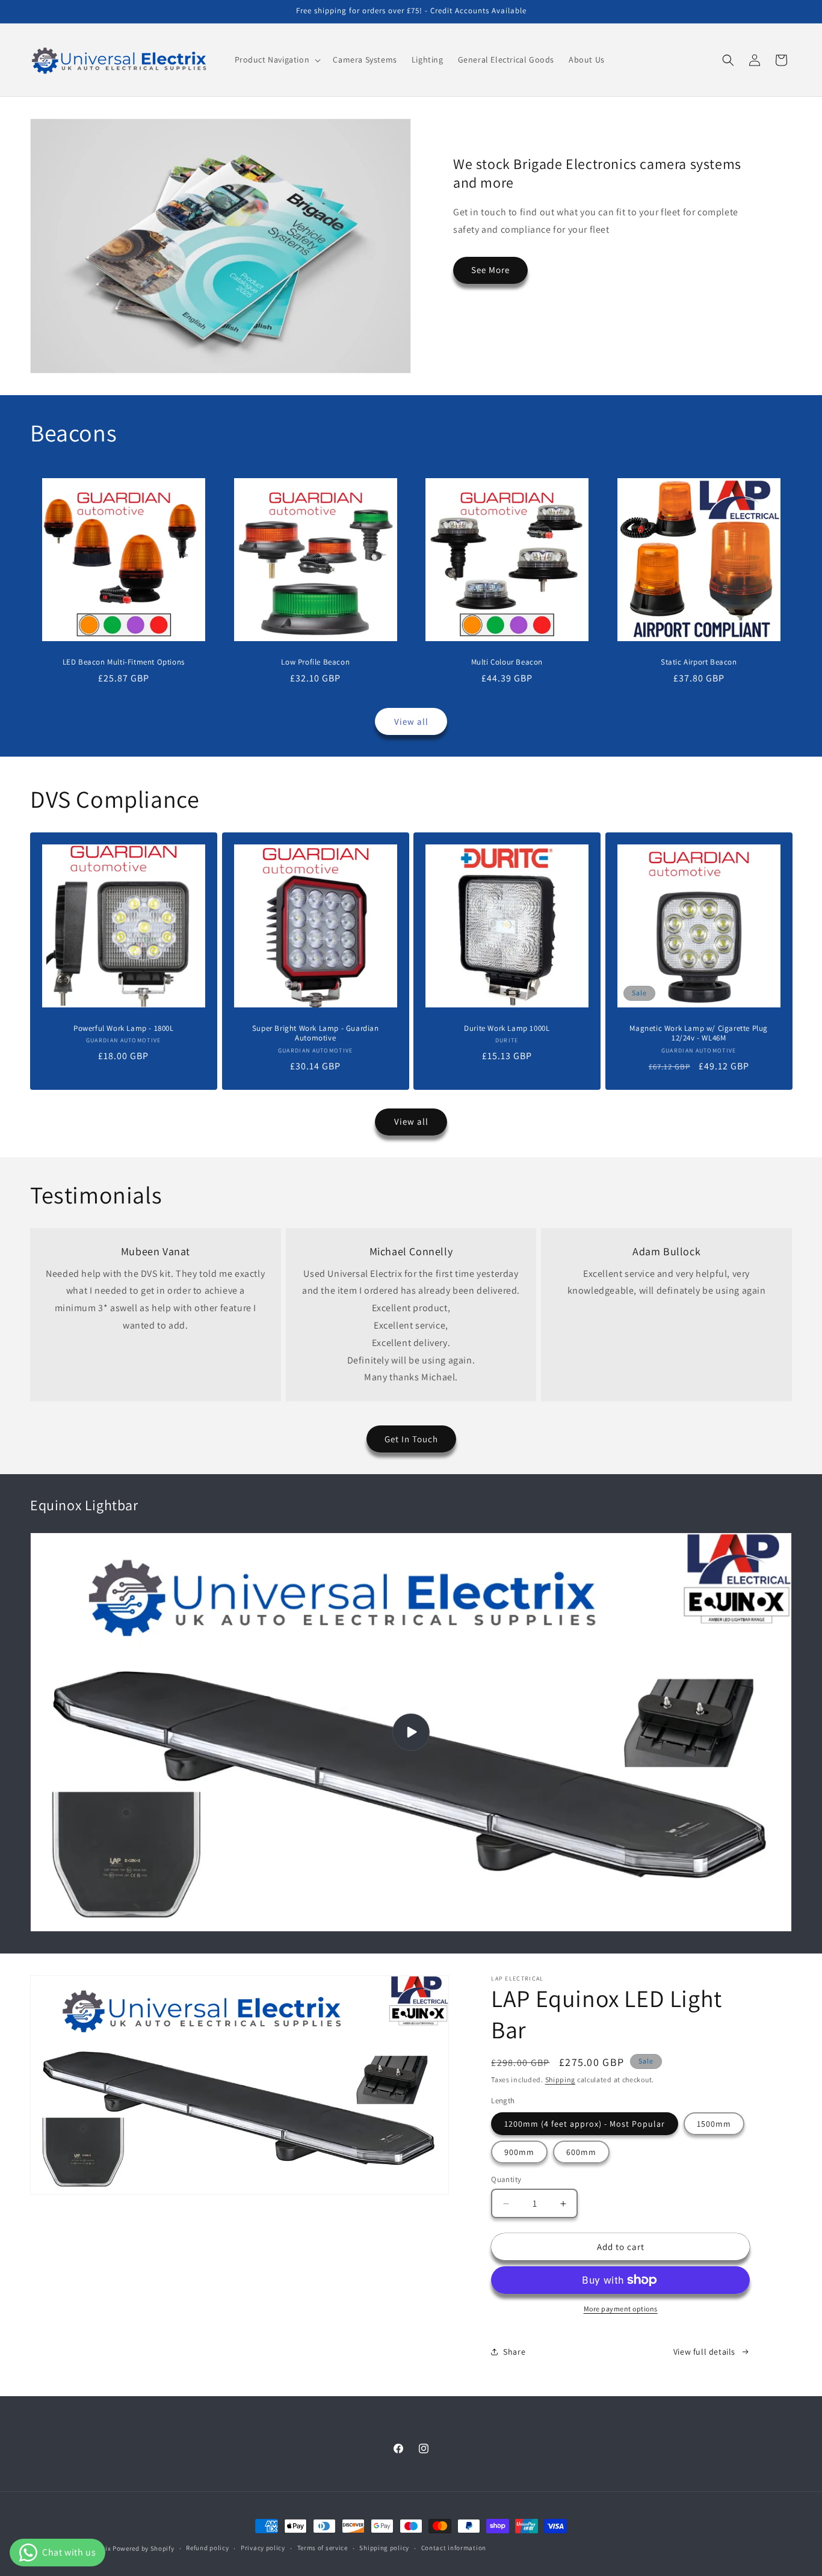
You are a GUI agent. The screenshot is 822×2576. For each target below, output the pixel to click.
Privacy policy (263, 2548)
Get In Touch (411, 1439)
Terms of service (323, 2548)
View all (411, 721)
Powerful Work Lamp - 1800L (124, 1028)
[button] (277, 60)
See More (490, 270)
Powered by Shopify (144, 2548)
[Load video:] (411, 1732)
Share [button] (514, 2352)
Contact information (454, 2548)
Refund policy (207, 2548)
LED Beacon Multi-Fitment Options (124, 662)
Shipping (561, 2080)
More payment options (621, 2309)
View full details (704, 2352)
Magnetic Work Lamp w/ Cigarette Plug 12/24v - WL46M (699, 1034)
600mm (581, 2152)
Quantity (506, 2179)
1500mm (714, 2124)
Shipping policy (384, 2548)
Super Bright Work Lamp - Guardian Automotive (315, 1034)
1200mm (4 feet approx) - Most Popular (585, 2124)
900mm (519, 2152)
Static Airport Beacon (698, 662)
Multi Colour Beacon (507, 662)
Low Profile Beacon (315, 662)
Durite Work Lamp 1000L (507, 1028)
